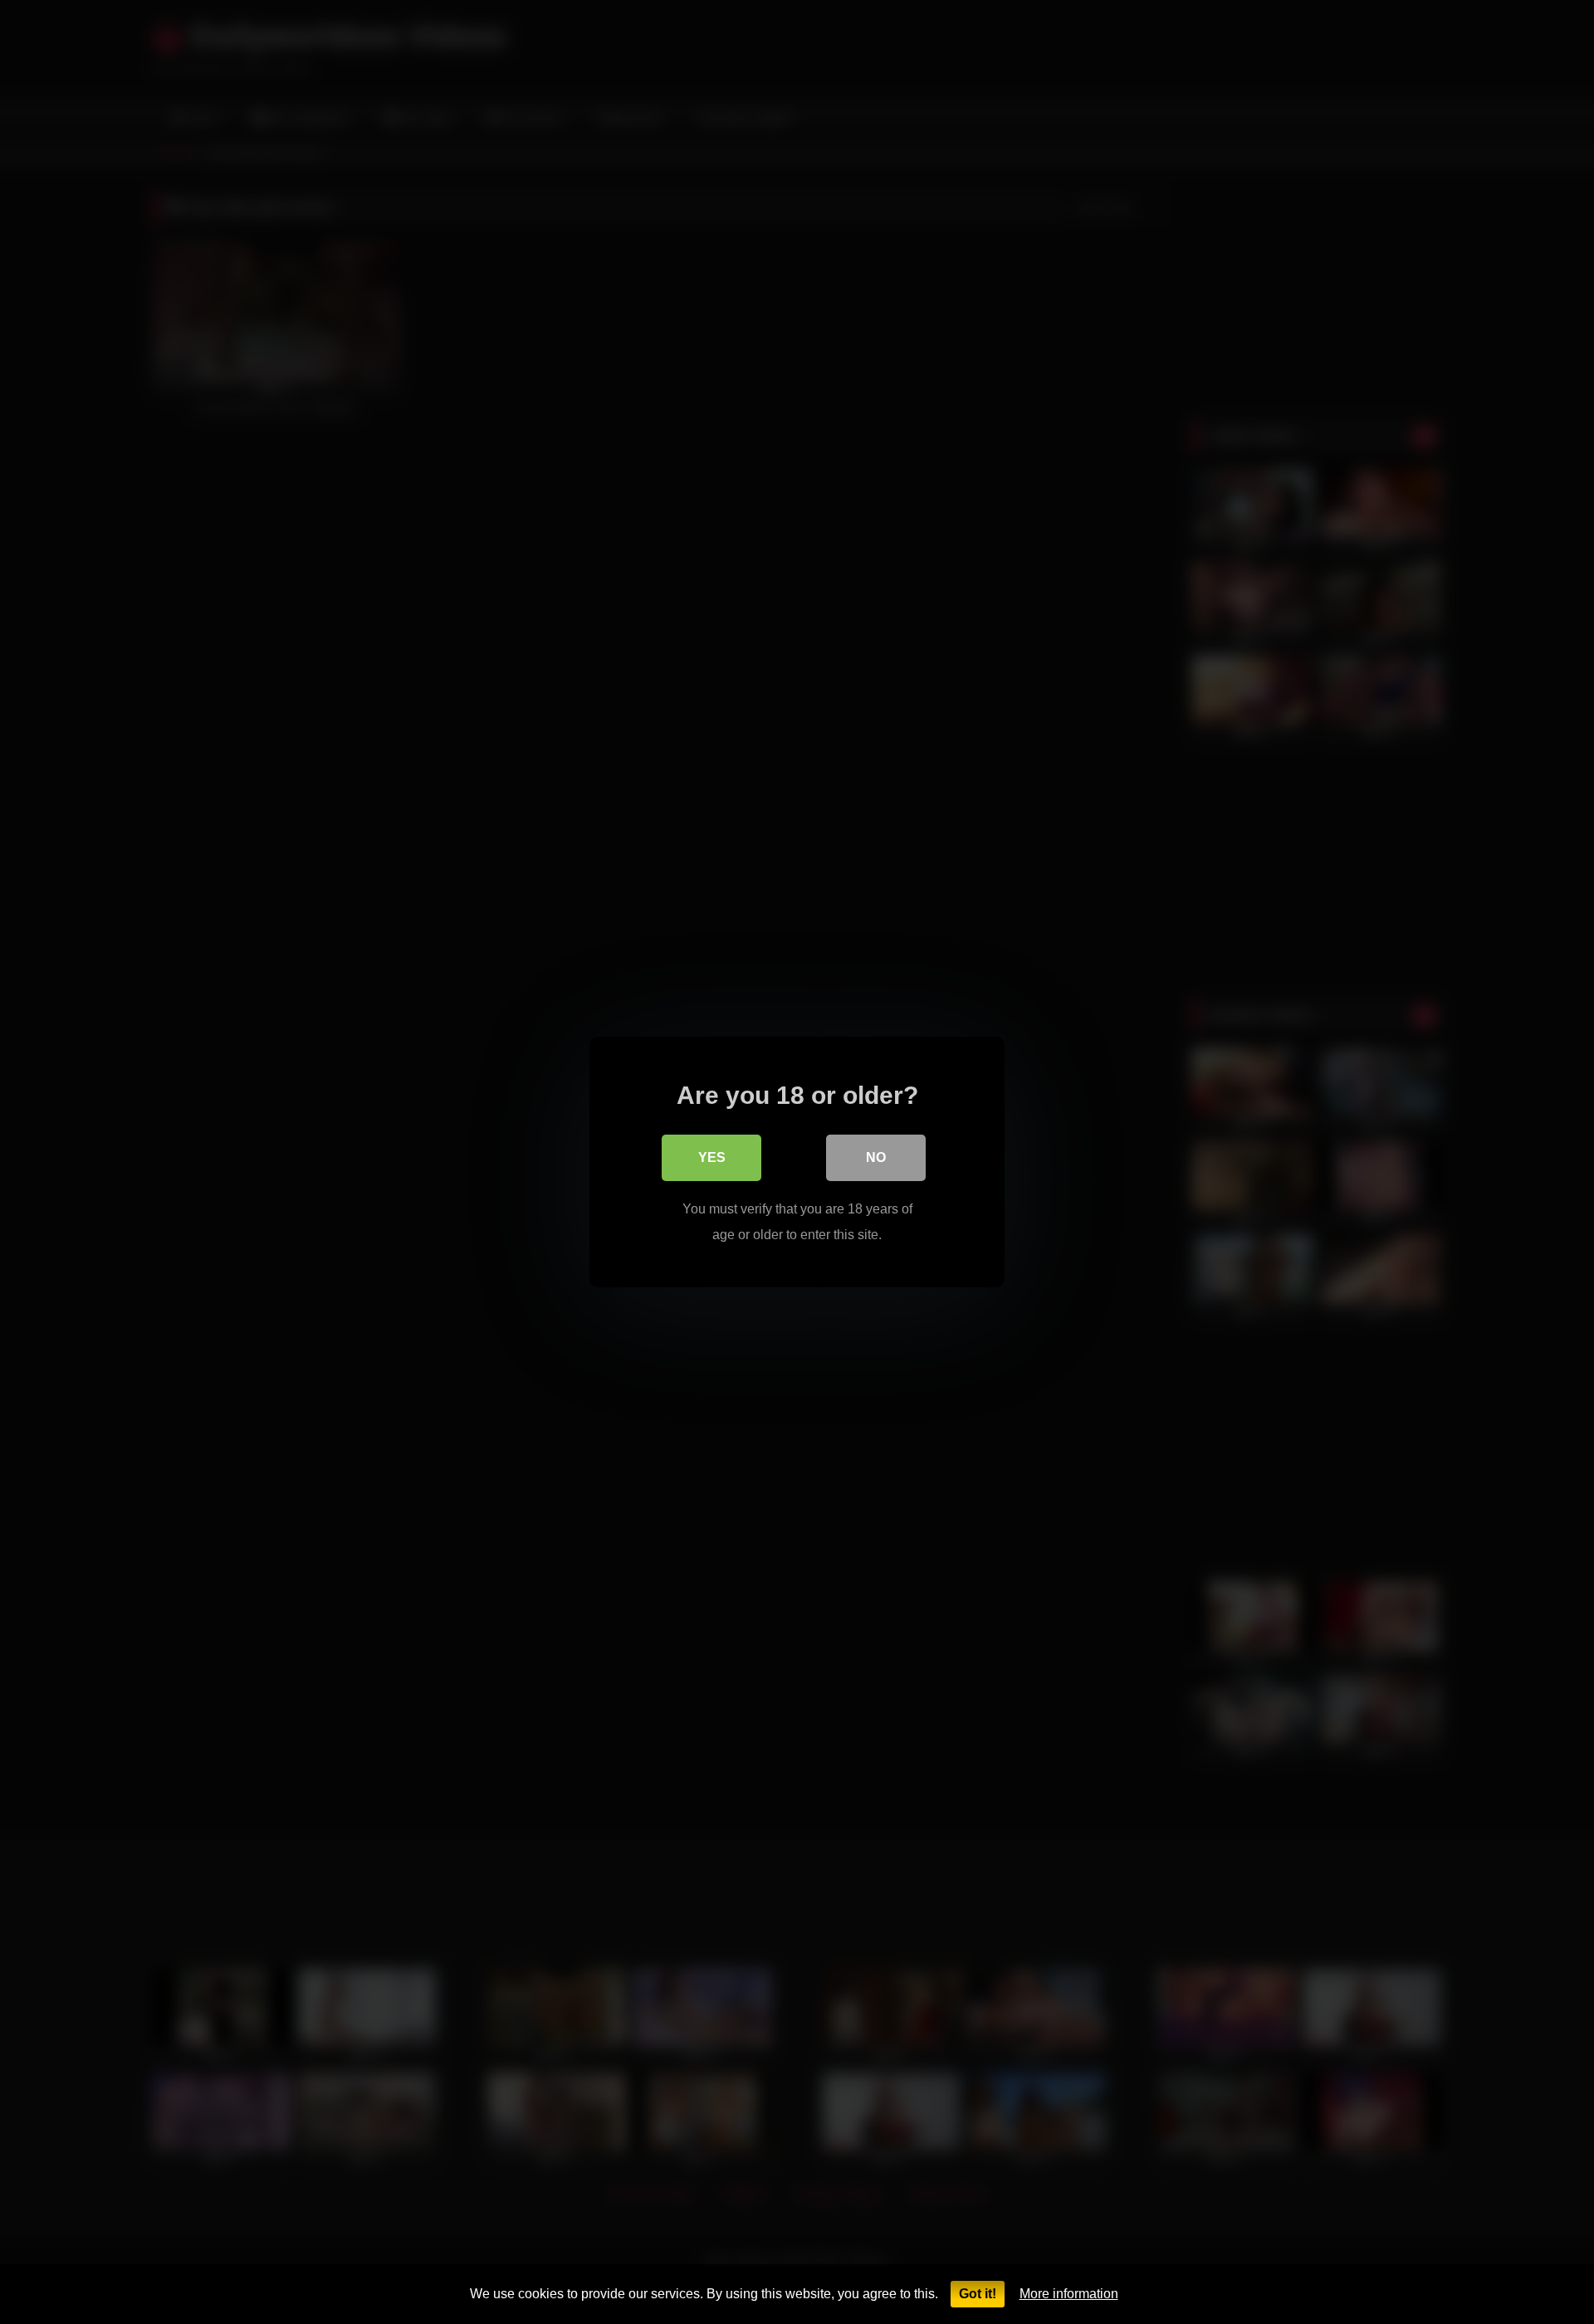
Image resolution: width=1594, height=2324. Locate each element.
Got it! (978, 2294)
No (876, 1157)
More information (1069, 2294)
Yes (712, 1157)
